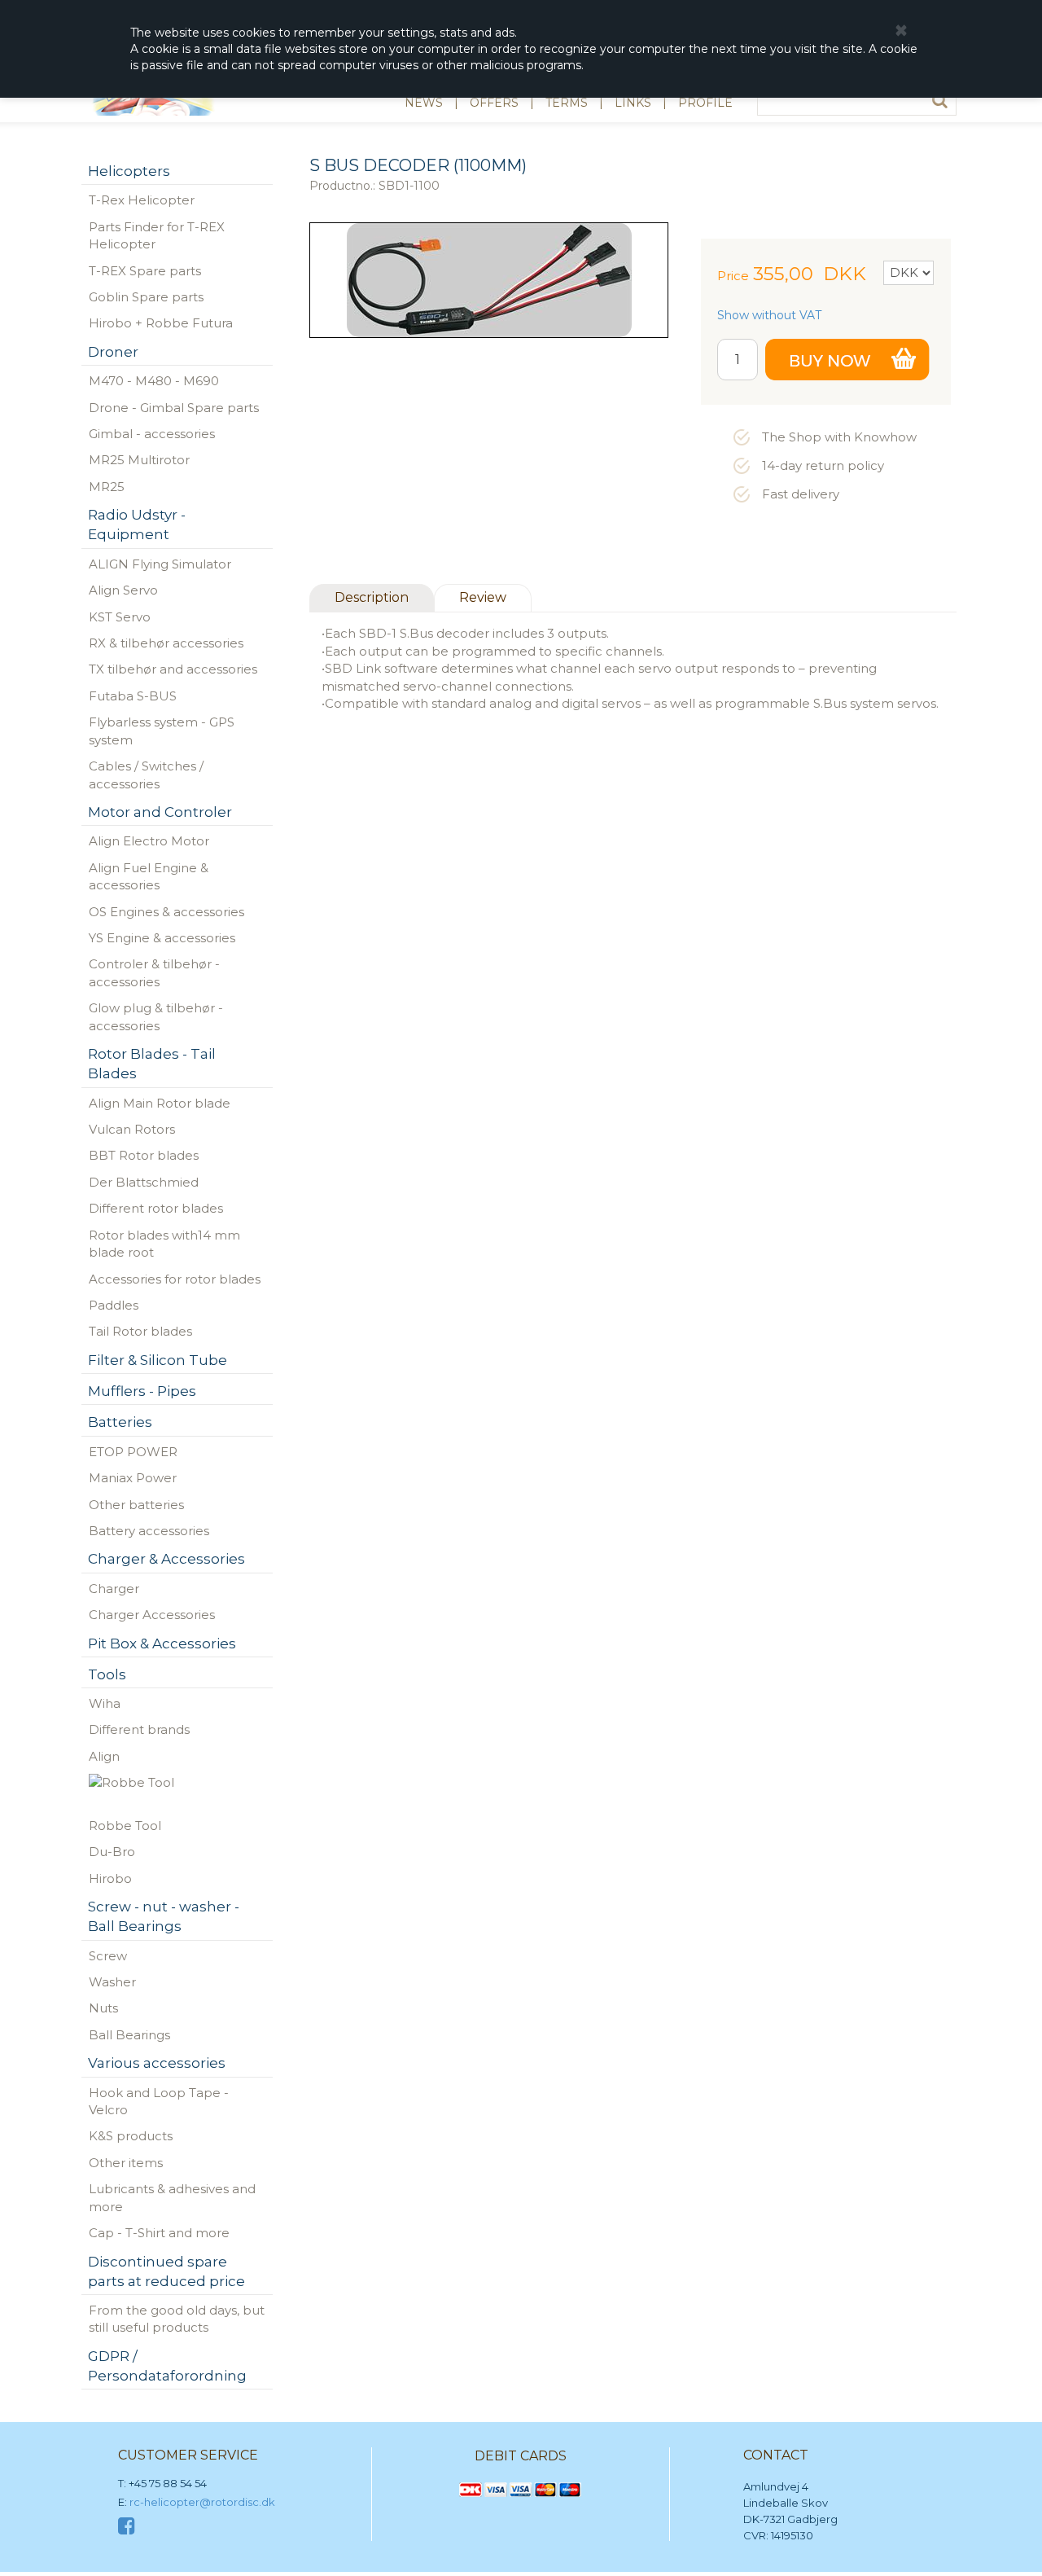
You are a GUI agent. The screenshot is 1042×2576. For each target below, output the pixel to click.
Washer (112, 1982)
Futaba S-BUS (133, 696)
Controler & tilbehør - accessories (154, 972)
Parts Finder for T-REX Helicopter (157, 235)
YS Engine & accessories (162, 938)
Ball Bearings (129, 2035)
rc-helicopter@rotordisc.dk (202, 2502)
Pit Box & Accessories (162, 1643)
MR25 (107, 487)
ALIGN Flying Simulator (160, 564)
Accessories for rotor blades (175, 1279)
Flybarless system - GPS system (162, 731)
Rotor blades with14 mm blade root (164, 1244)
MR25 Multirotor (139, 460)
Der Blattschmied (144, 1182)
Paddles (114, 1305)
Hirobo (110, 1878)
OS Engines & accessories (166, 912)
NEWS (424, 103)
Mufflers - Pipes (142, 1391)
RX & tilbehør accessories (166, 643)
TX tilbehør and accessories (173, 669)
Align (104, 1756)
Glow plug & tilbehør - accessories (156, 1016)
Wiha (105, 1703)
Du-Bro (112, 1852)
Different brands (139, 1729)
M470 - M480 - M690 (154, 381)
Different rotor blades (156, 1208)
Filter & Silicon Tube (158, 1360)
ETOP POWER (133, 1452)
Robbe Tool (125, 1826)
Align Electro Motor (149, 841)
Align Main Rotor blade (160, 1103)
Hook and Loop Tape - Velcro (159, 2101)
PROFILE (705, 103)
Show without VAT (769, 315)
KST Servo (120, 617)
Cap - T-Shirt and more (159, 2233)
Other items (126, 2163)
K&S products (131, 2136)
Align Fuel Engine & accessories (149, 876)
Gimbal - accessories (152, 434)
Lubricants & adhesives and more (172, 2197)
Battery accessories (149, 1531)
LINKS (633, 103)
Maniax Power (133, 1478)
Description (372, 597)
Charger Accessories (152, 1615)
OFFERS (494, 103)
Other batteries (136, 1505)
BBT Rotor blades (144, 1155)
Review (483, 597)
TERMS (567, 103)
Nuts (103, 2008)
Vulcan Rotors (132, 1129)
